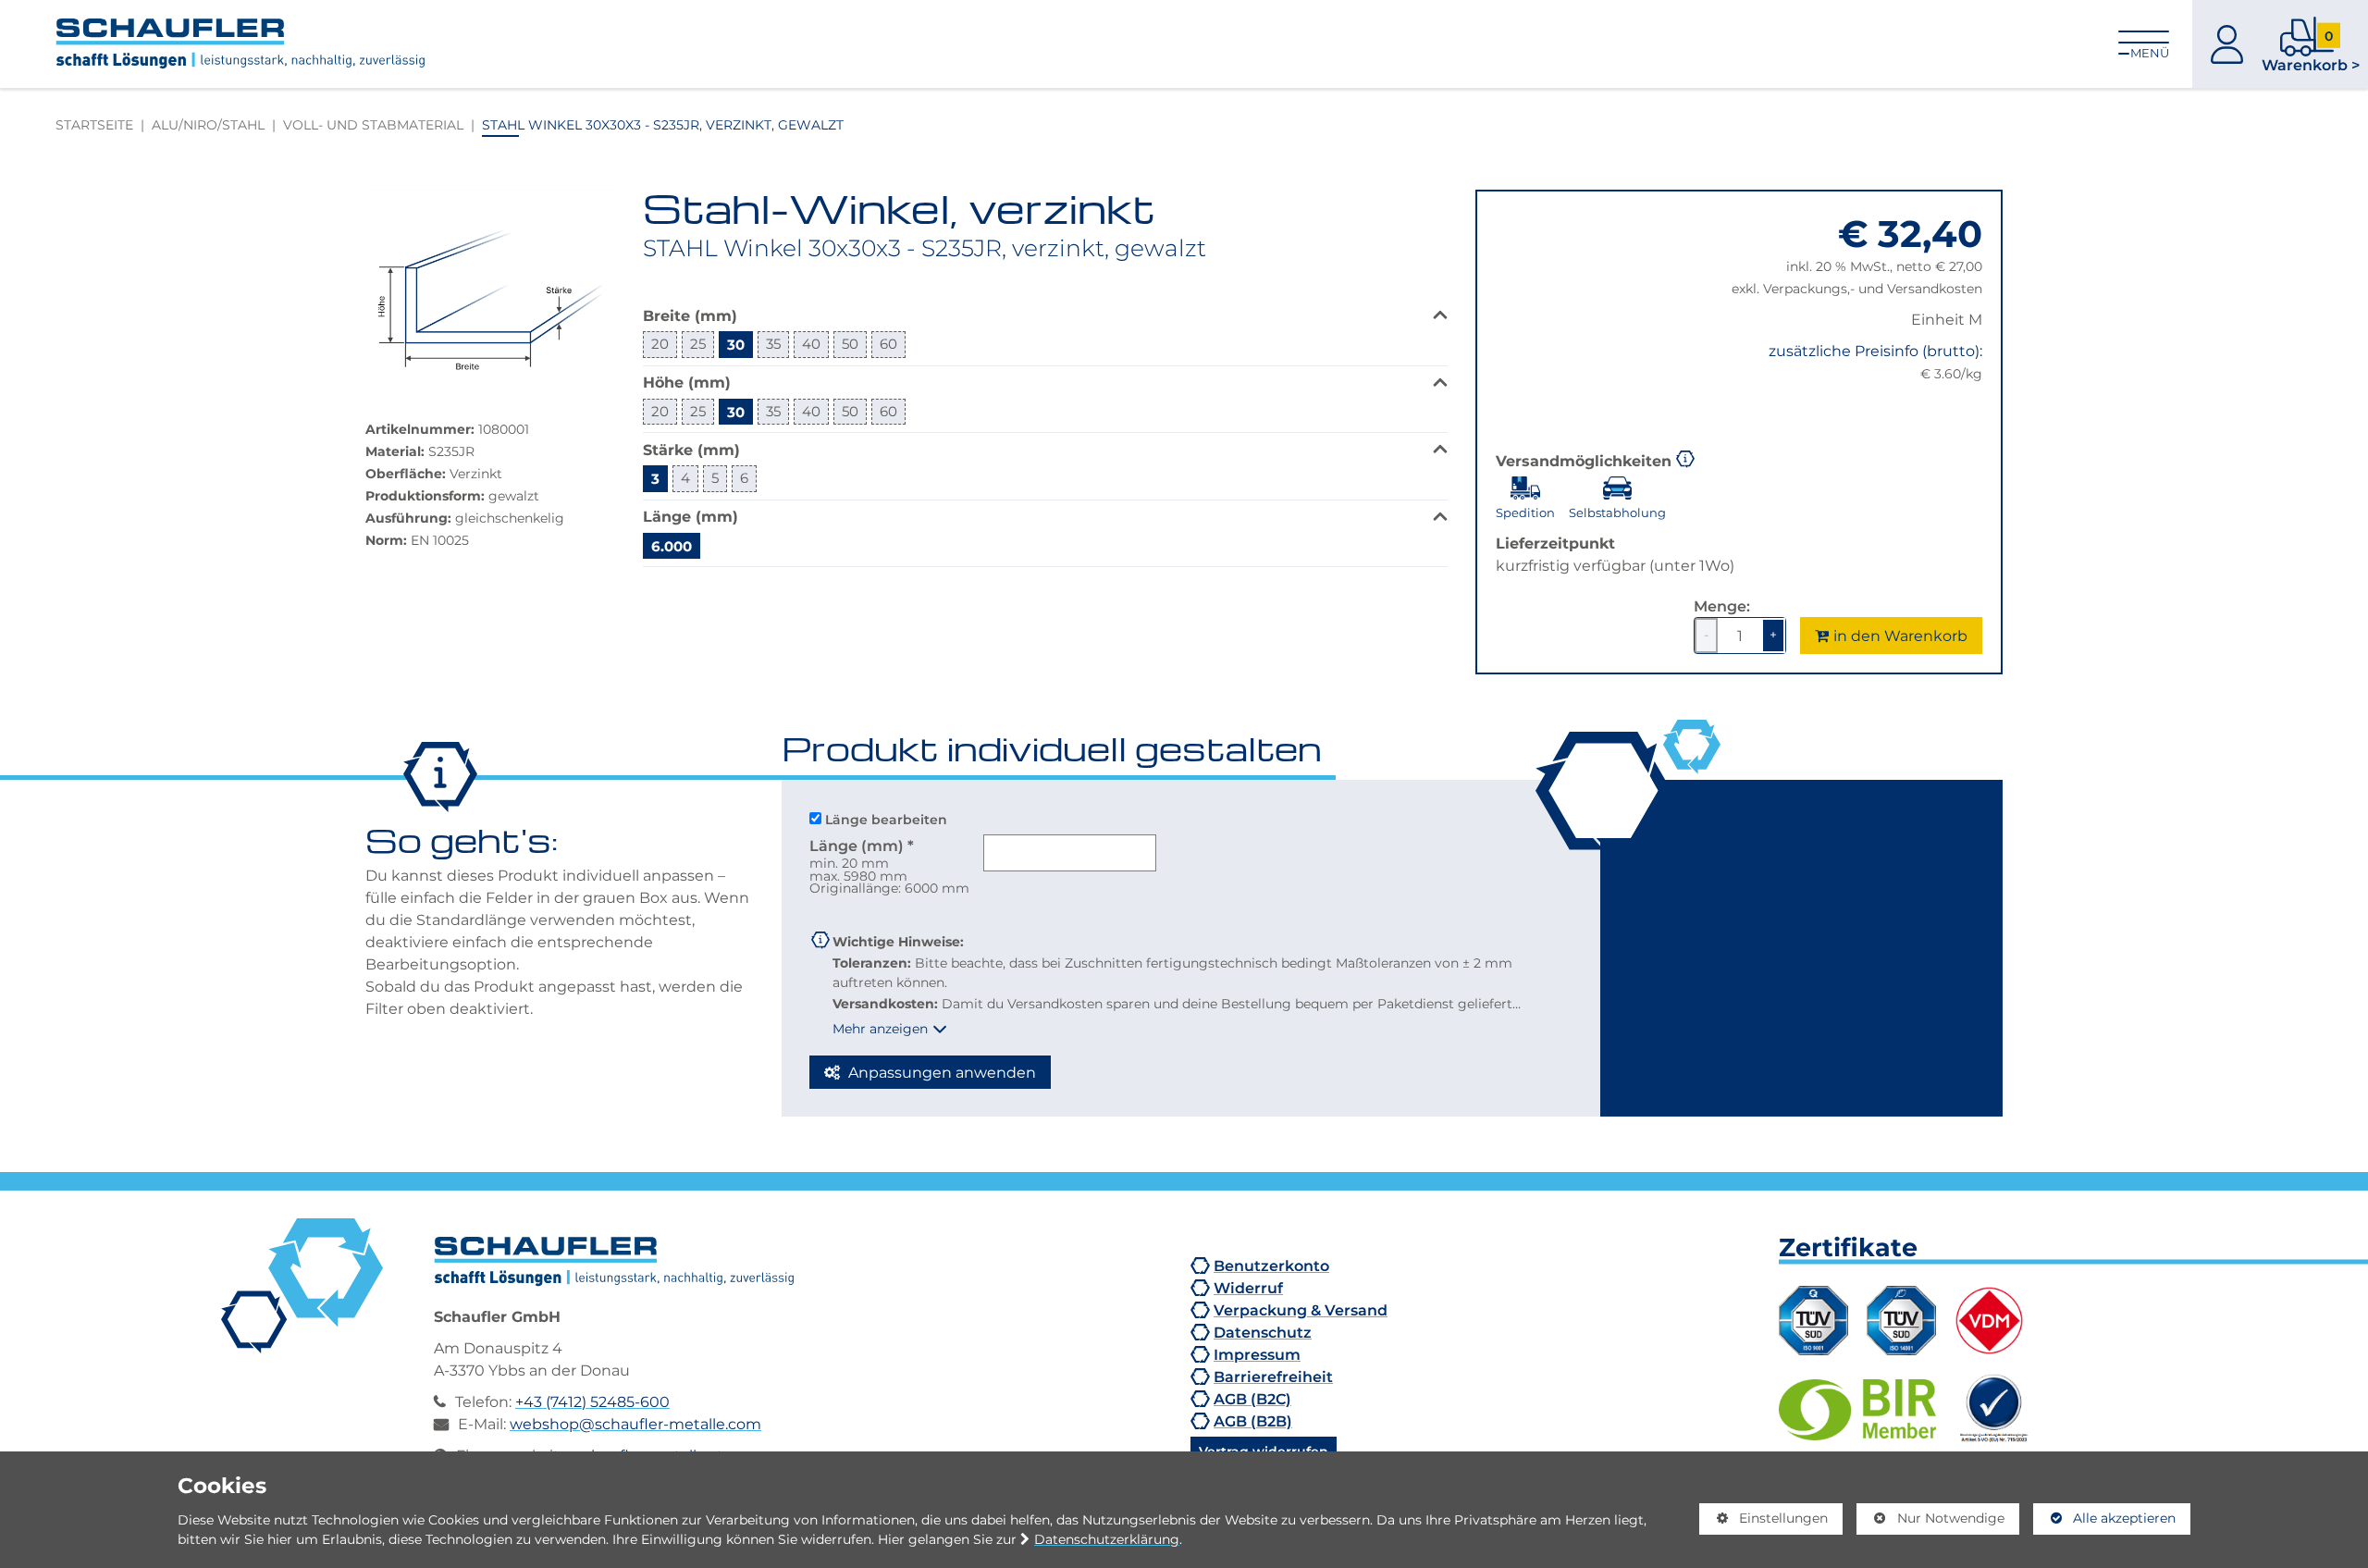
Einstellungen (1764, 1522)
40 (811, 344)
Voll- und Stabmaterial (373, 124)
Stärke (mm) (691, 449)
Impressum (1257, 1354)
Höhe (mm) (687, 382)
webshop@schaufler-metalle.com (635, 1424)
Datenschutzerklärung (1107, 1539)
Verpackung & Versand (1301, 1310)
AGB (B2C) (1252, 1399)
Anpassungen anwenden (940, 1072)
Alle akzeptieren (2105, 1518)
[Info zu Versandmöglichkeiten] (1685, 457)
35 (773, 344)
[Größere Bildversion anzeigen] (490, 290)
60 (888, 344)
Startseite (94, 124)
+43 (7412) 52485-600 (592, 1401)
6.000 (672, 546)
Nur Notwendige (1930, 1522)
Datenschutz (1263, 1332)
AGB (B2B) (1253, 1421)
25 (698, 344)
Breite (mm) (690, 315)
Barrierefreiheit (1273, 1377)
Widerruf (1248, 1288)
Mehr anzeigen (880, 1029)
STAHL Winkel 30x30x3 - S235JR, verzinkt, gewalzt (663, 124)
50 (850, 344)
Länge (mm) (691, 516)
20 (660, 344)
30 (736, 344)
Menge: (1722, 606)
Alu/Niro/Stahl (208, 124)
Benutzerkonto (1271, 1266)
